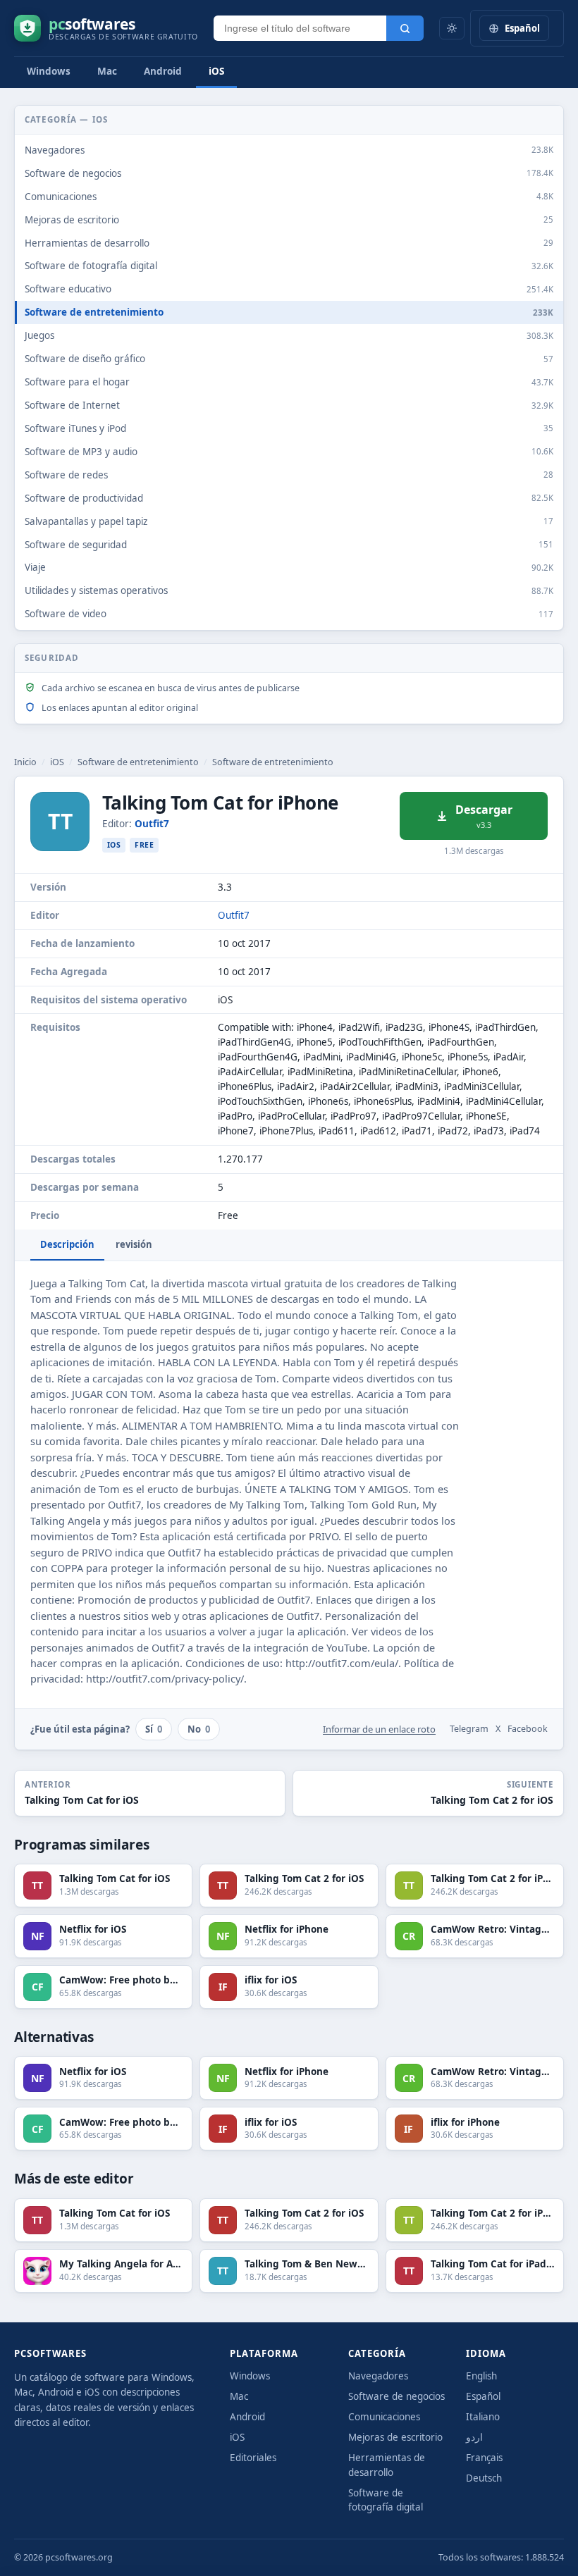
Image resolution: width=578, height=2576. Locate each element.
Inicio (25, 762)
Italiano (483, 2417)
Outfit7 (152, 824)
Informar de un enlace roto (379, 1729)
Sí (154, 1729)
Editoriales (253, 2458)
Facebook (528, 1729)
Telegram (469, 1729)
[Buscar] (405, 28)
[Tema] (452, 28)
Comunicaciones (384, 2417)
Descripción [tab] (67, 1244)
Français (484, 2458)
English (481, 2376)
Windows (49, 71)
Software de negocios (396, 2396)
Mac (107, 71)
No (199, 1729)
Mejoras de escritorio (395, 2437)
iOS (216, 71)
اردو (474, 2437)
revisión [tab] (134, 1244)
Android (163, 71)
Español (483, 2396)
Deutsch (484, 2478)
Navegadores (378, 2376)
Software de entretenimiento (138, 762)
